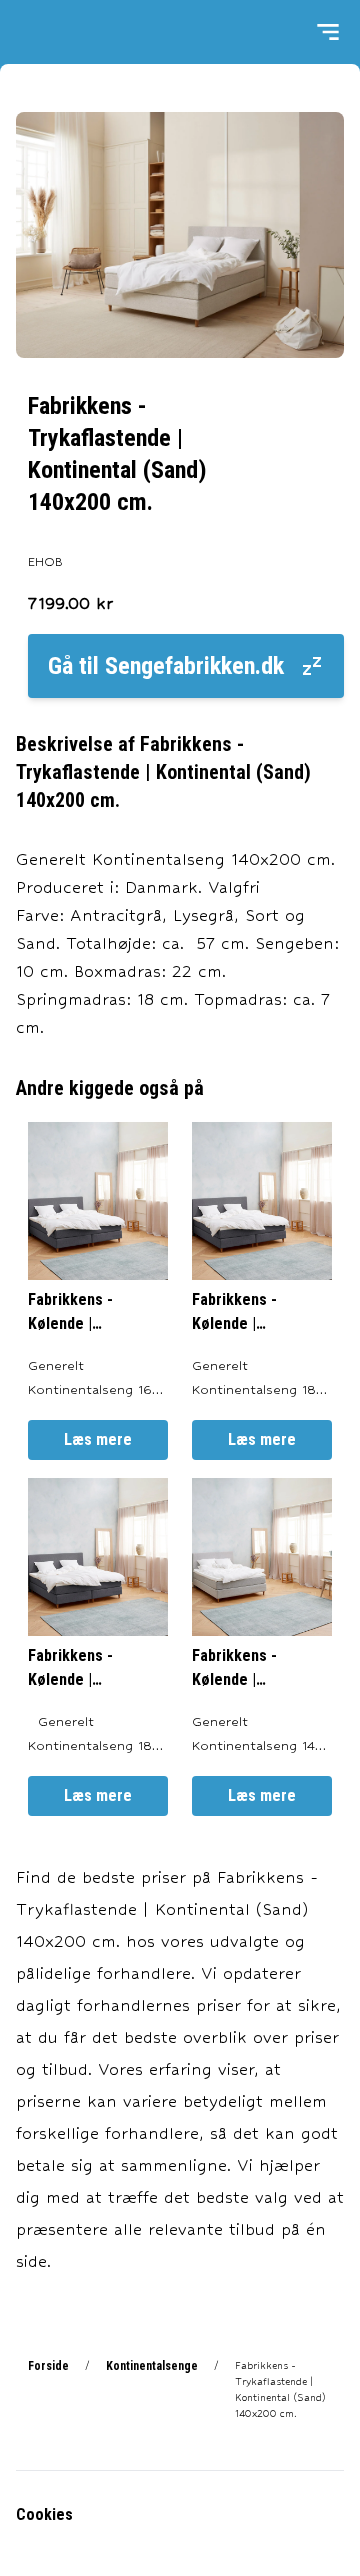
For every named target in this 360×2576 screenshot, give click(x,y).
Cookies (44, 2514)
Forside (48, 2366)
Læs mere (98, 1439)
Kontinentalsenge (152, 2366)
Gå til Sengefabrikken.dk (166, 666)
